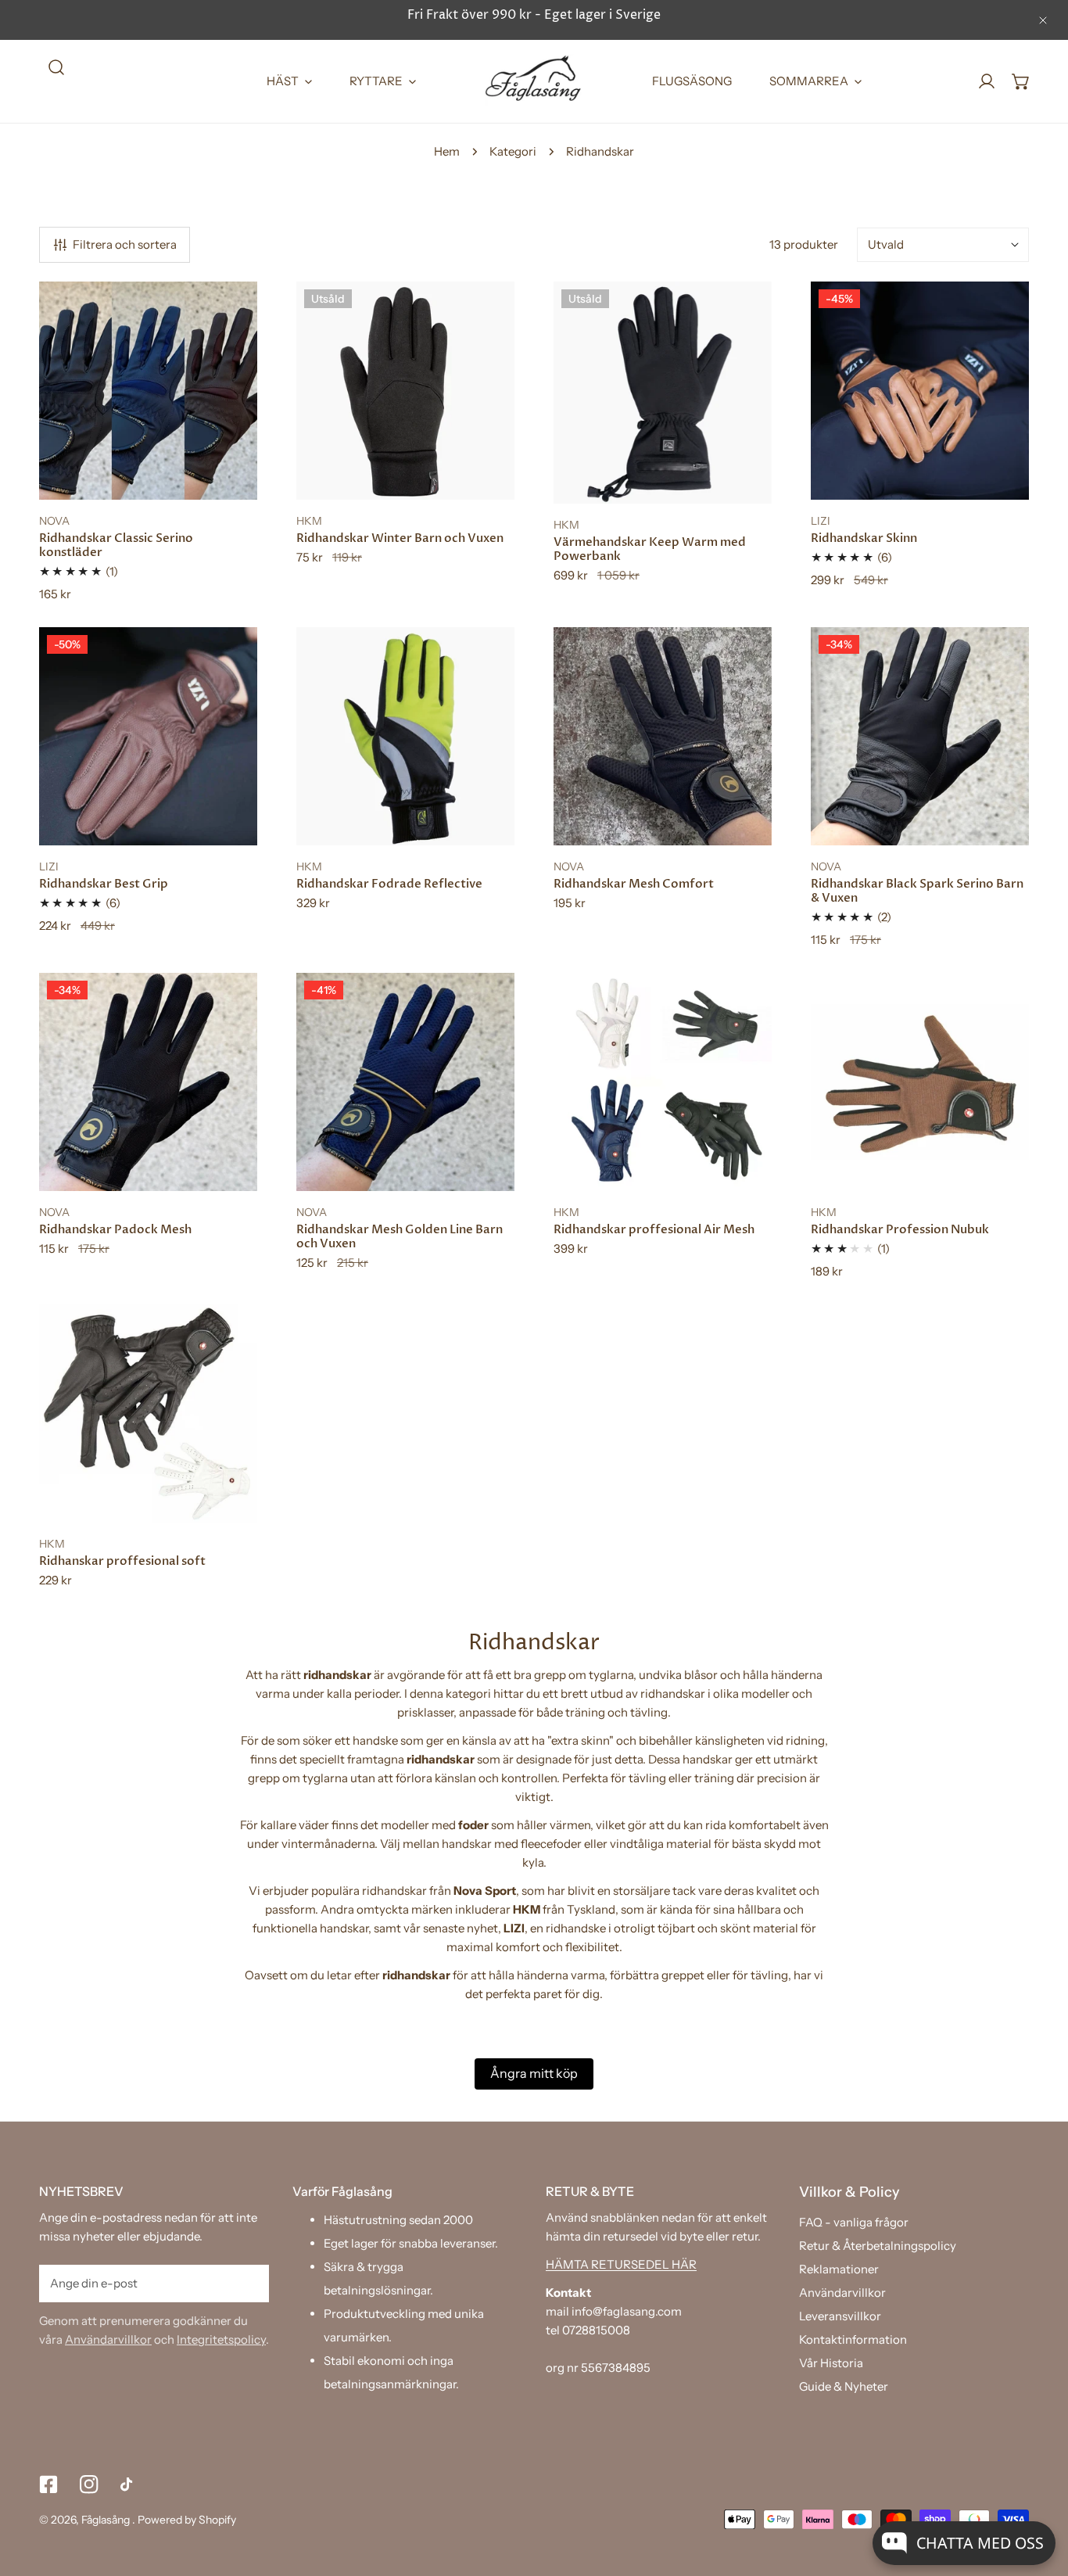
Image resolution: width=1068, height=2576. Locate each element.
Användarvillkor (108, 2339)
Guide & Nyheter (844, 2386)
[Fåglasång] (534, 81)
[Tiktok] (130, 2485)
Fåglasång (107, 2520)
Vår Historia (831, 2363)
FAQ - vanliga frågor (854, 2222)
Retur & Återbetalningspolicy (878, 2246)
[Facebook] (48, 2485)
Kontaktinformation (853, 2339)
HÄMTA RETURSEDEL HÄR (621, 2264)
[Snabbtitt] (228, 482)
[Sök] (56, 67)
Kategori (513, 151)
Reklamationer (839, 2269)
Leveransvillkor (840, 2316)
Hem (447, 151)
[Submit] (249, 2283)
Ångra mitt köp (534, 2073)
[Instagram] (89, 2485)
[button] (1021, 81)
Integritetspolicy (221, 2339)
